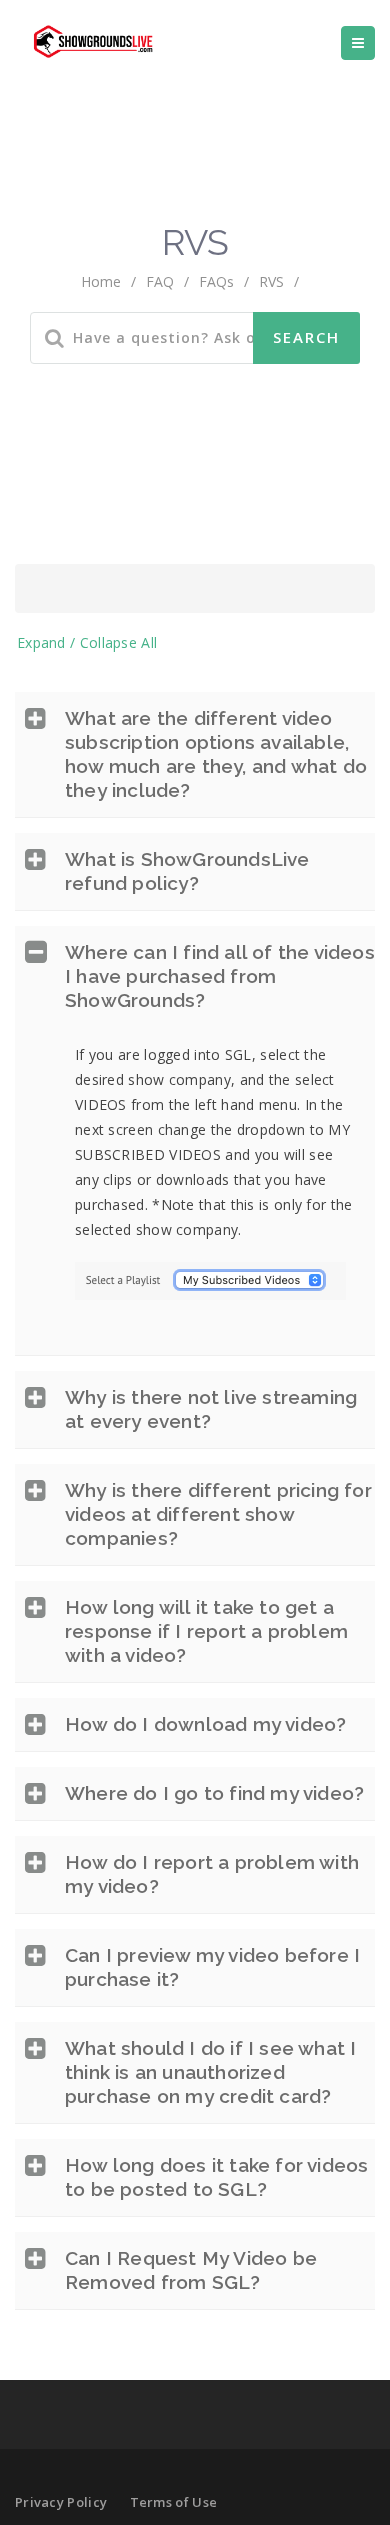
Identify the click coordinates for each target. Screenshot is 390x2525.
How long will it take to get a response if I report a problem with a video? (206, 1631)
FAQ (160, 281)
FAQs (216, 281)
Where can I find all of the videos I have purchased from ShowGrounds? (220, 976)
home (101, 281)
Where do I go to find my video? (214, 1793)
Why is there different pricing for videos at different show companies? (218, 1514)
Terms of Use (174, 2502)
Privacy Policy (61, 2502)
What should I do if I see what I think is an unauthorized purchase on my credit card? (210, 2072)
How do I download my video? (205, 1724)
